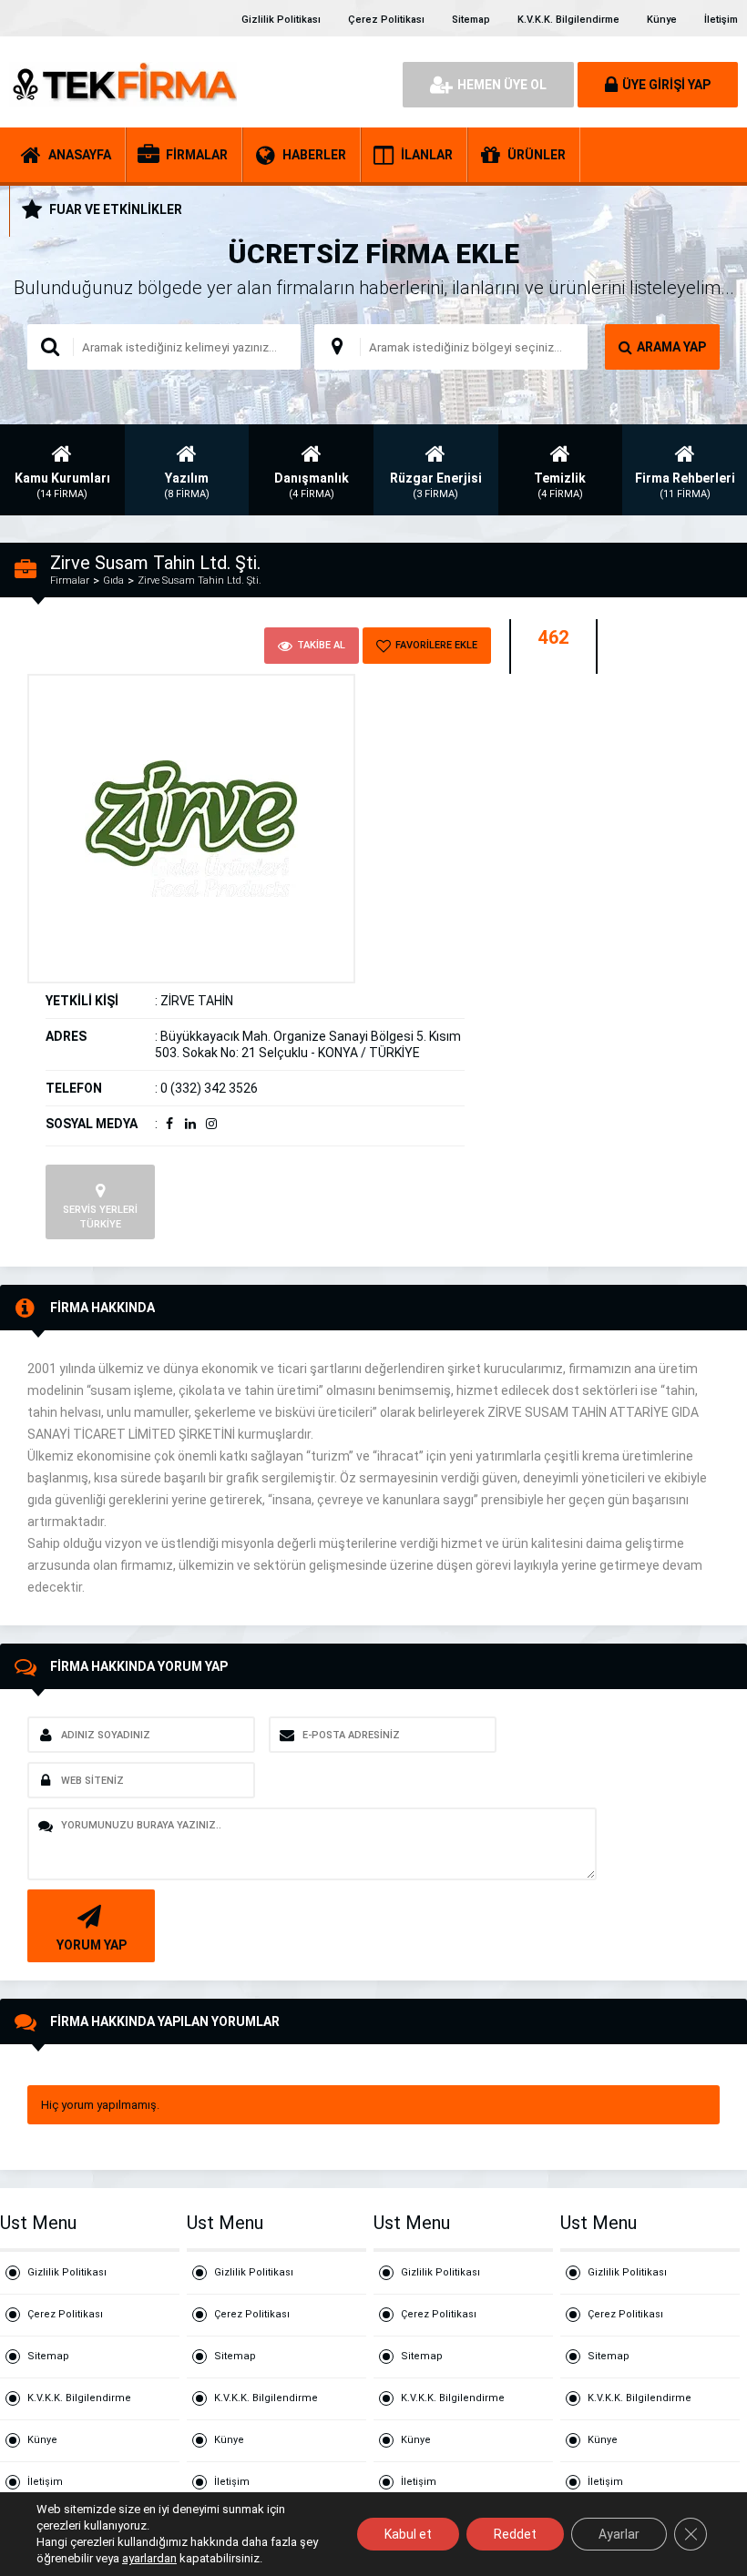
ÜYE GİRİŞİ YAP (666, 85)
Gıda (113, 580)
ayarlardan (149, 2558)
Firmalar (70, 580)
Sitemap (471, 20)
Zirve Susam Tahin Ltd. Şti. (200, 580)
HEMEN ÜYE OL (502, 85)
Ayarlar (619, 2534)
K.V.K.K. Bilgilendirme (568, 20)
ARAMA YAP (671, 347)
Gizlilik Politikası (281, 20)
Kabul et (408, 2534)
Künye (662, 20)
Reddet (515, 2534)
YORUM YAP (92, 1945)
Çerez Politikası (386, 20)
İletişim (721, 20)
